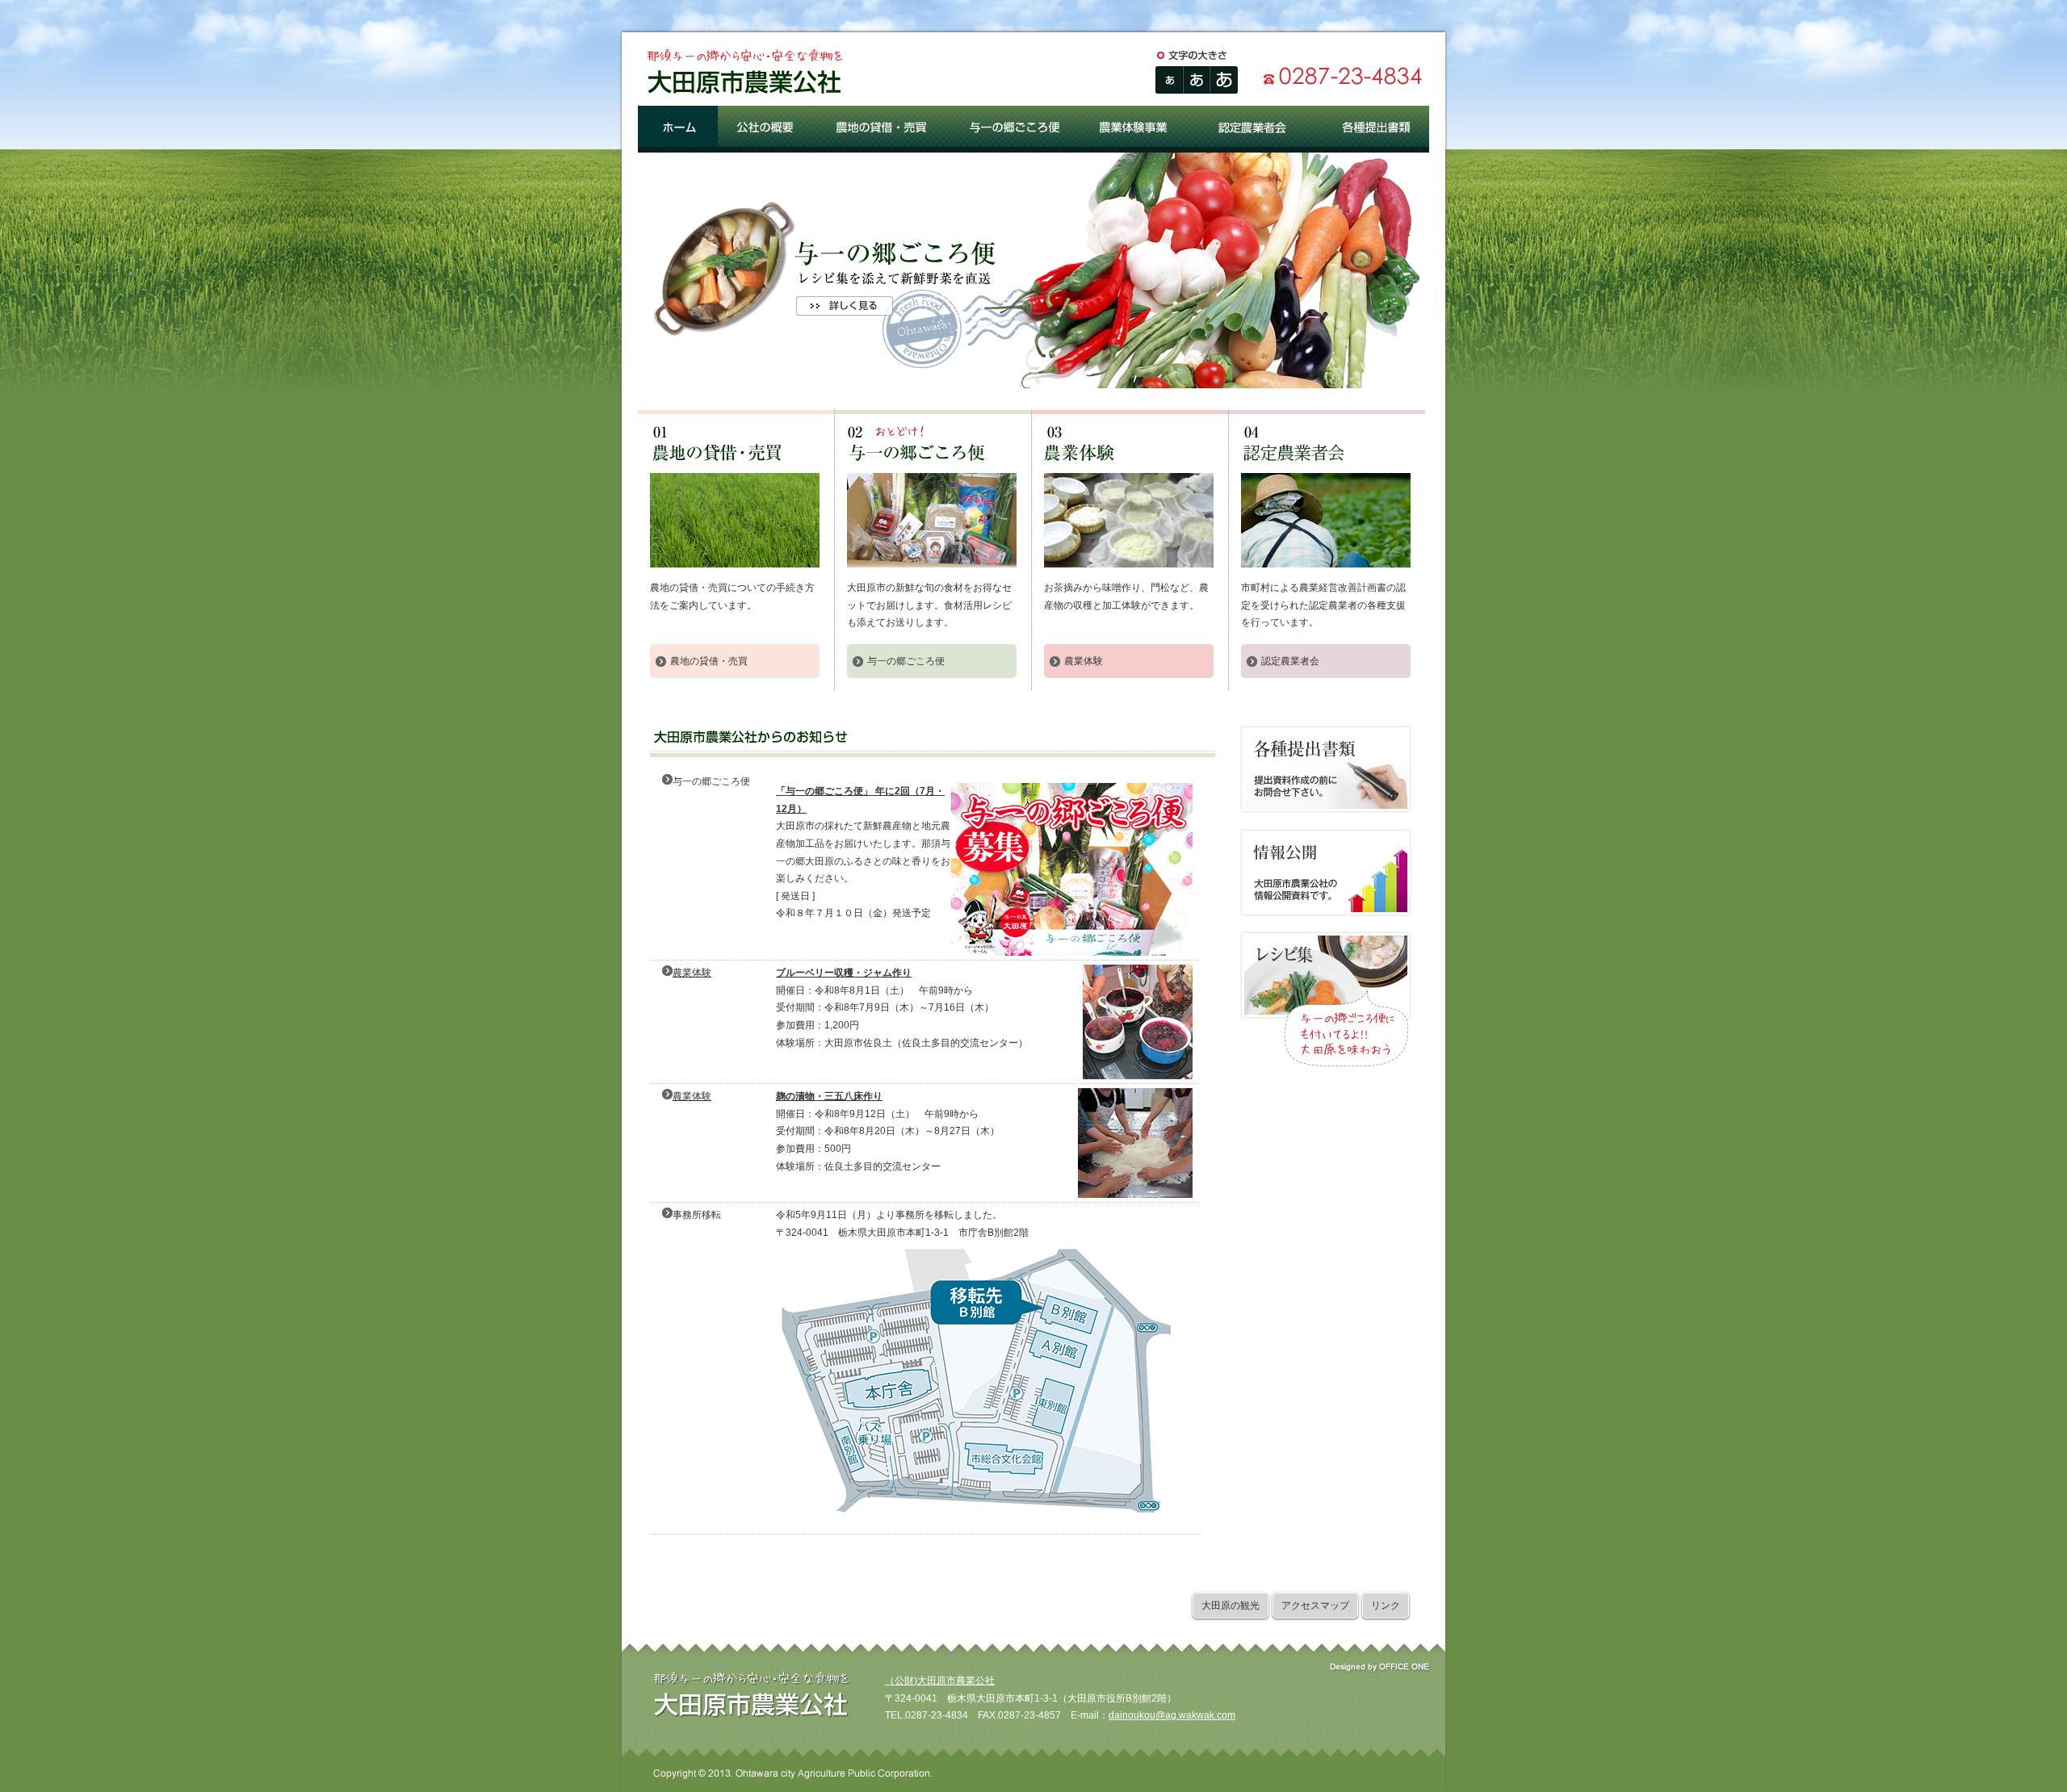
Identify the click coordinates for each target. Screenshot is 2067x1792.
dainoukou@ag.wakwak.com (1172, 1715)
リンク (1386, 1606)
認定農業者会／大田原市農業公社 (1258, 129)
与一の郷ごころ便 (932, 496)
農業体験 (1084, 661)
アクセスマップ (1315, 1606)
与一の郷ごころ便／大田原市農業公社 (1015, 129)
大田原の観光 (1231, 1606)
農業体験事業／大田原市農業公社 (1136, 129)
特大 (1224, 80)
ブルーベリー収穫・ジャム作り (844, 973)
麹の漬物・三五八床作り (829, 1096)
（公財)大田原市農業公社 (940, 1681)
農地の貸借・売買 (709, 661)
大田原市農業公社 (742, 77)
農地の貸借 (735, 496)
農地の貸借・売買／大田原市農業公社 (881, 129)
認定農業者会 (1290, 661)
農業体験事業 (1129, 496)
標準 (1169, 80)
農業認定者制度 (1326, 496)
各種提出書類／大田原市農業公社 (1376, 129)
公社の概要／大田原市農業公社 (765, 129)
